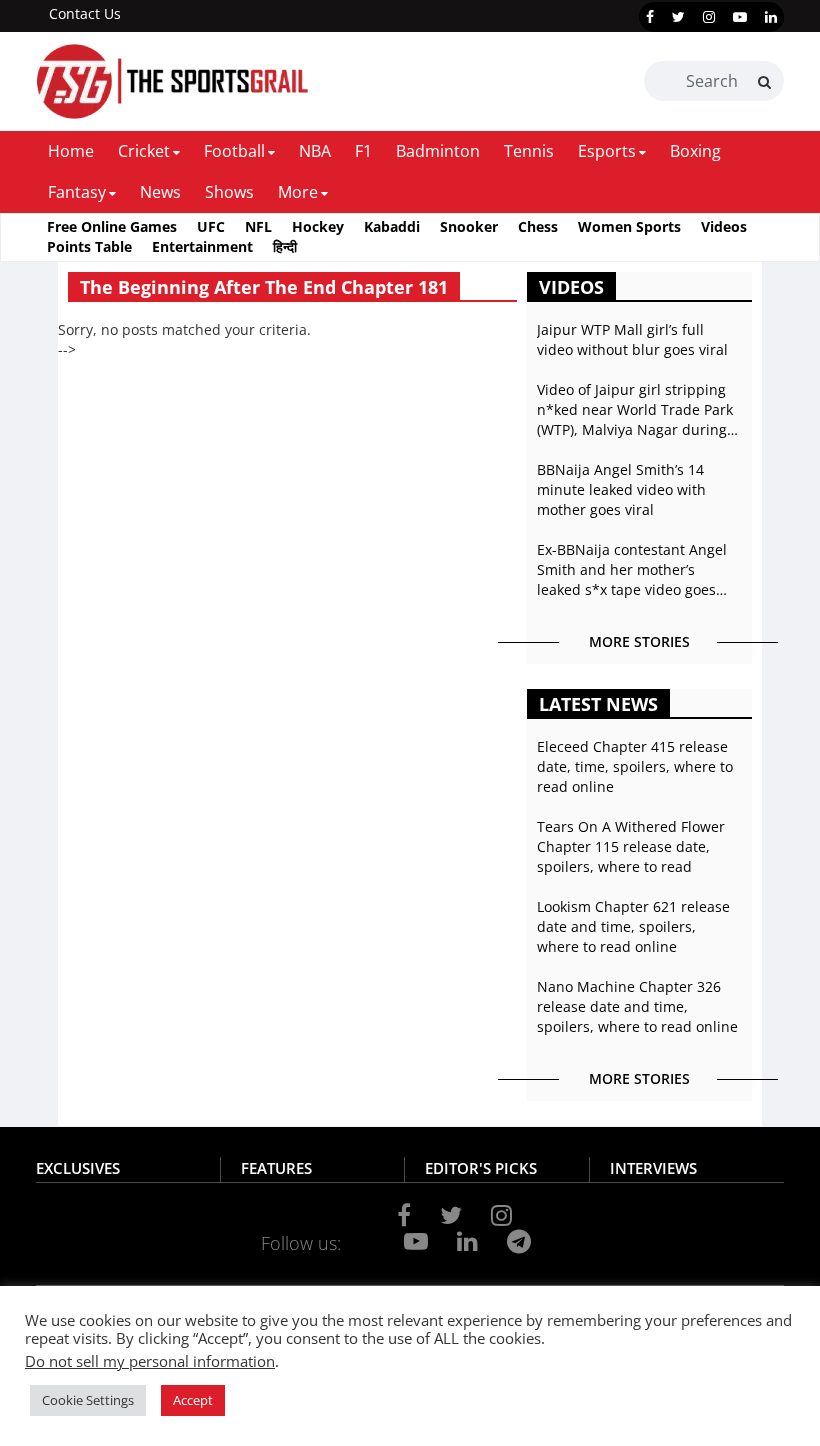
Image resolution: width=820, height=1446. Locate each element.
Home (71, 151)
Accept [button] (193, 1400)
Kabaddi (392, 226)
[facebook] (650, 17)
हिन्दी (285, 246)
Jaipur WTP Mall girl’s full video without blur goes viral (632, 339)
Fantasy (77, 192)
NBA (315, 151)
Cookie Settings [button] (88, 1400)
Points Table (89, 246)
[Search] (764, 82)
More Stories (639, 641)
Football (234, 151)
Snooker (469, 226)
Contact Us (85, 13)
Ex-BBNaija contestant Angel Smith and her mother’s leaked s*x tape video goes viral (632, 570)
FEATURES (276, 1168)
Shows (229, 192)
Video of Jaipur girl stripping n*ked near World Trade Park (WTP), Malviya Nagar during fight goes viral (635, 410)
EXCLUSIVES (78, 1168)
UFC (211, 226)
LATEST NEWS (598, 704)
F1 (363, 151)
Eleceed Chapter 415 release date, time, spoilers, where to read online (635, 766)
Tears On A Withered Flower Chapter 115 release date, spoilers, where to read (631, 846)
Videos (724, 226)
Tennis (529, 151)
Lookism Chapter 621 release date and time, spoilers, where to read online (633, 926)
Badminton (438, 151)
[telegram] (519, 1241)
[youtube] (740, 17)
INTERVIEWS (653, 1168)
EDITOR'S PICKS (481, 1168)
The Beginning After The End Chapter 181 (264, 287)
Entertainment (202, 246)
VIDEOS (571, 287)
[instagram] (709, 17)
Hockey (318, 226)
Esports (607, 151)
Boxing (695, 151)
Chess (538, 226)
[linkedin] (771, 17)
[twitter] (678, 17)
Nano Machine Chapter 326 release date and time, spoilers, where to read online (637, 1006)
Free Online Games (112, 226)
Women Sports (629, 226)
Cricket (144, 151)
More (298, 192)
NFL (258, 226)
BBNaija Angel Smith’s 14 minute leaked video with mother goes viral (621, 489)
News (160, 192)
